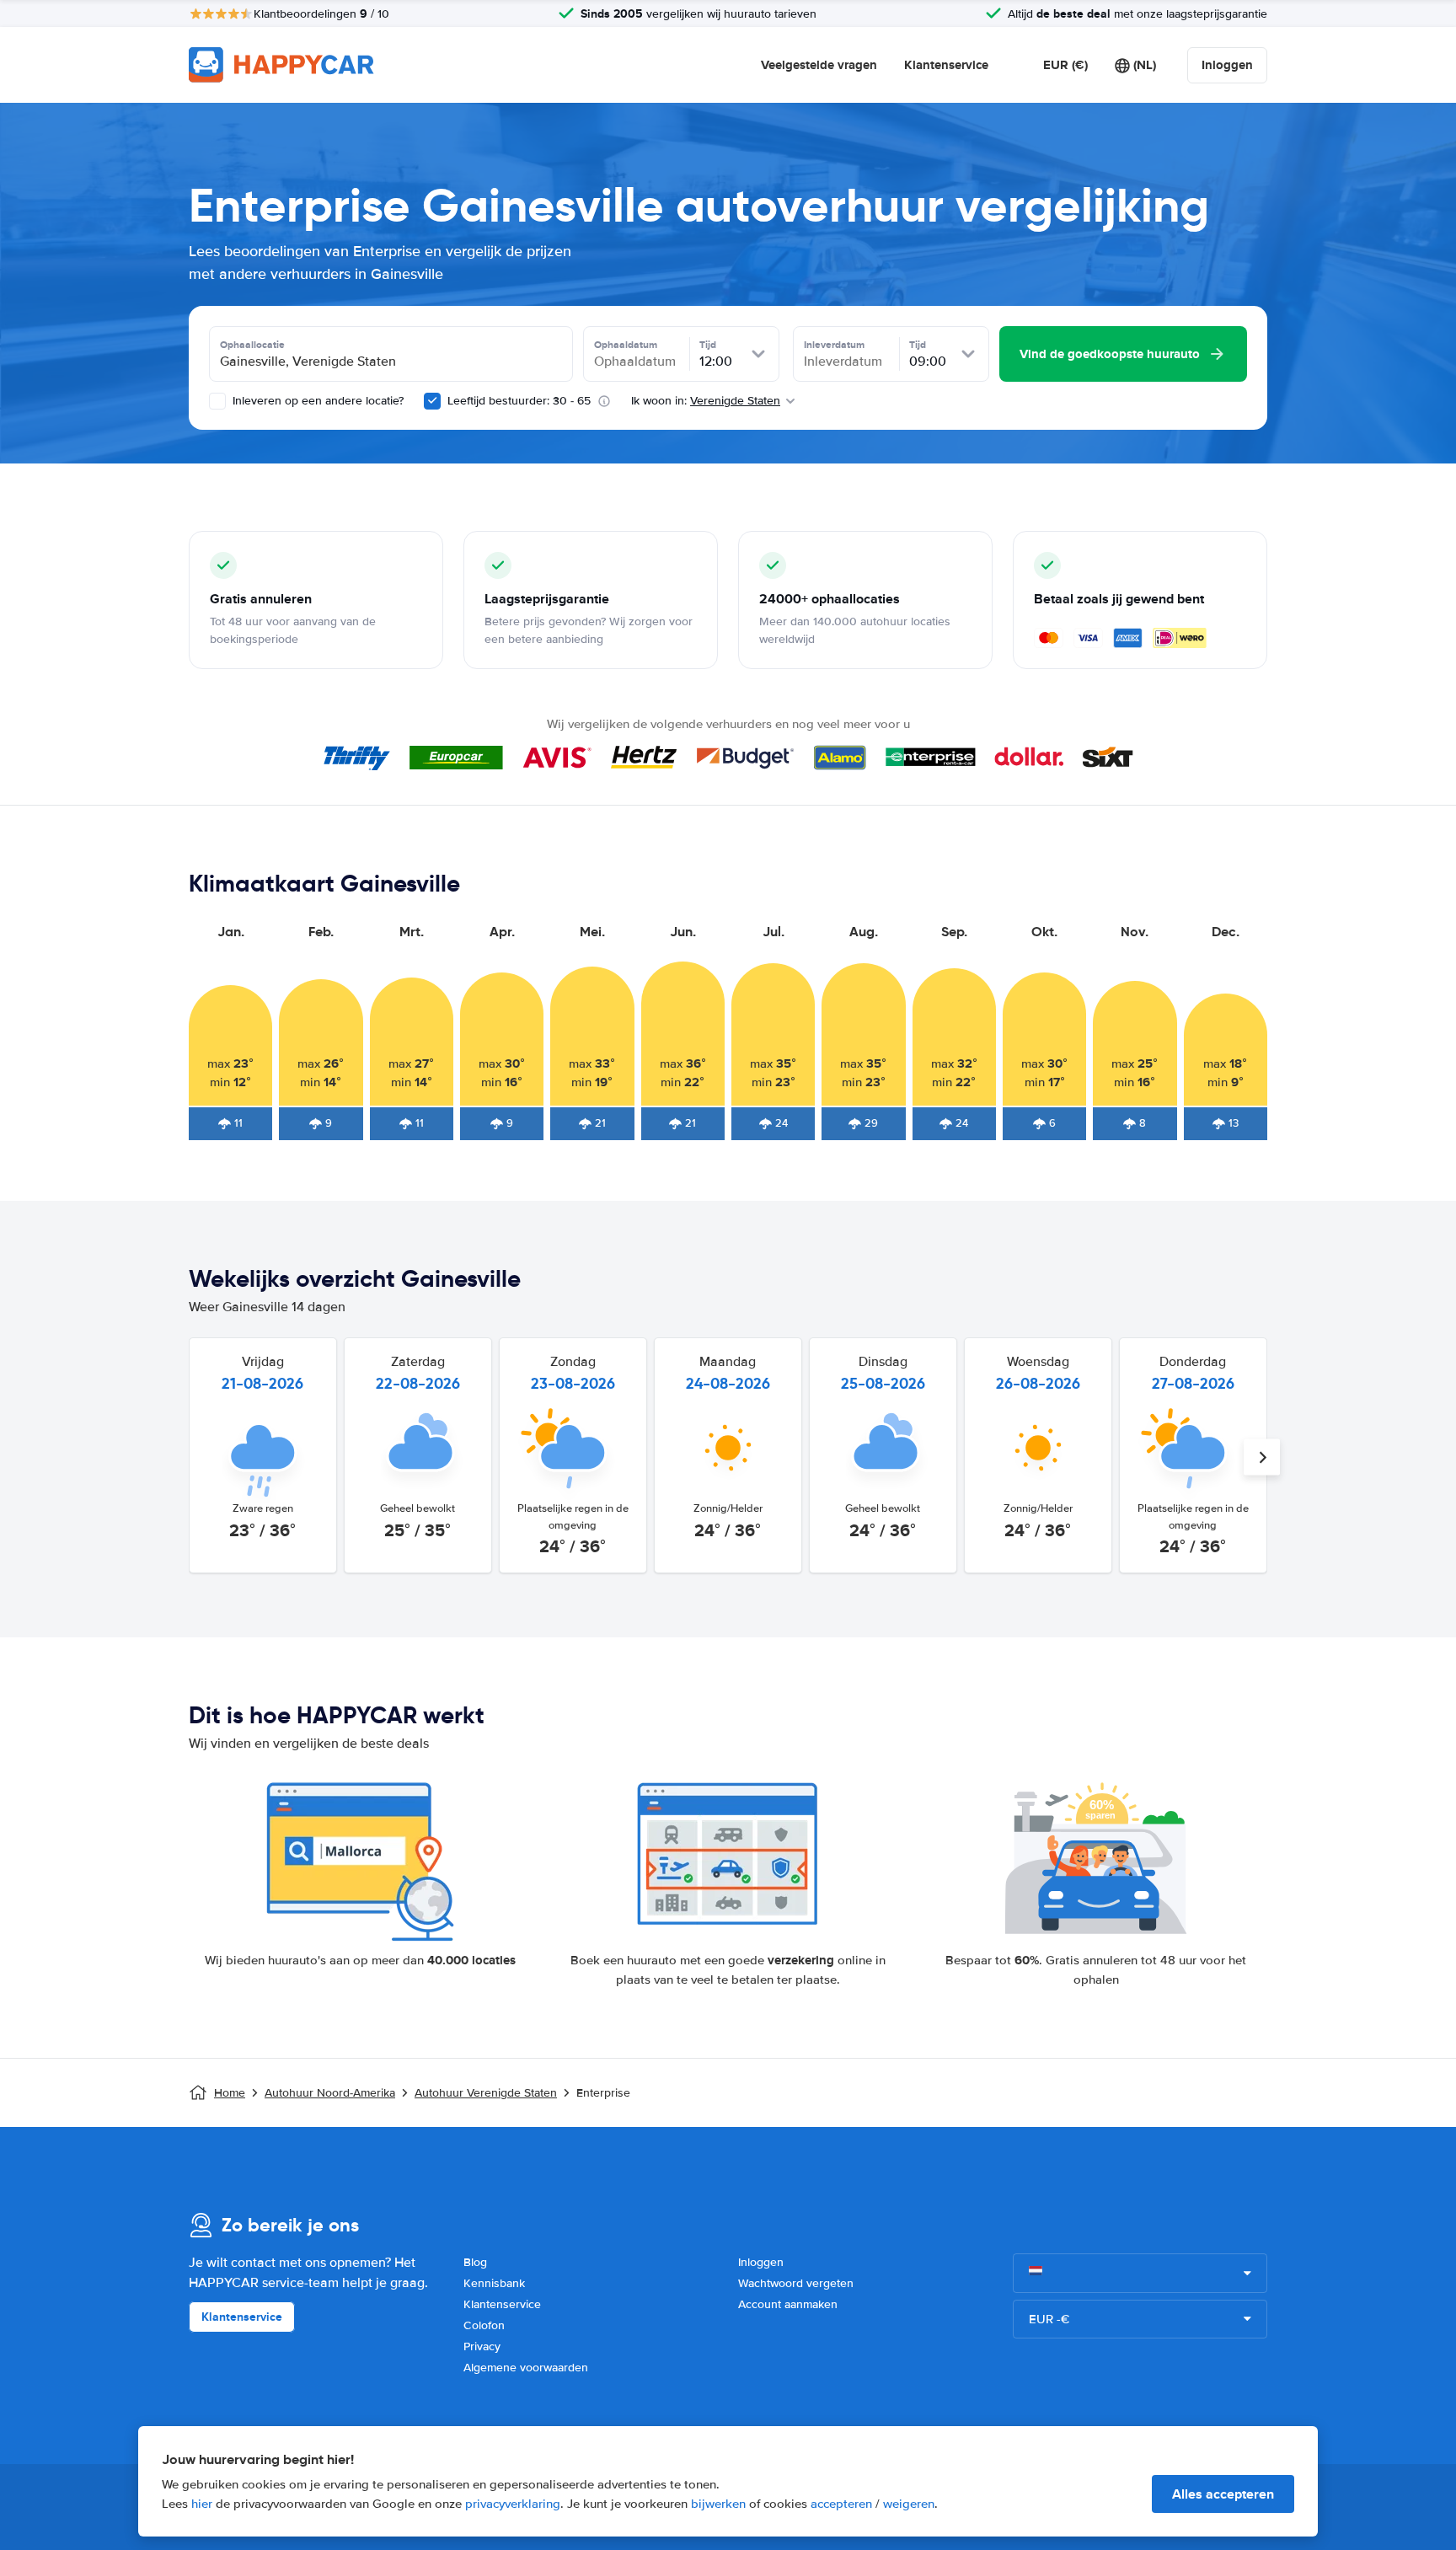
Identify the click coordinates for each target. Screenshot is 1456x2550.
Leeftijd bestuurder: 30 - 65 (519, 401)
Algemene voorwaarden (526, 2368)
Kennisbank (494, 2283)
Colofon (484, 2325)
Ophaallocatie (252, 345)
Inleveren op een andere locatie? (316, 401)
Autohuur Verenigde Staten (486, 2093)
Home (230, 2093)
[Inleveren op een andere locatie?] (217, 401)
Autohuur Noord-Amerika (330, 2093)
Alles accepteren (1223, 2494)
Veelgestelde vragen (819, 65)
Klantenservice (946, 65)
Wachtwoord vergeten (796, 2283)
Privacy (482, 2346)
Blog (475, 2262)
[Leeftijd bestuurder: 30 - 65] (432, 401)
